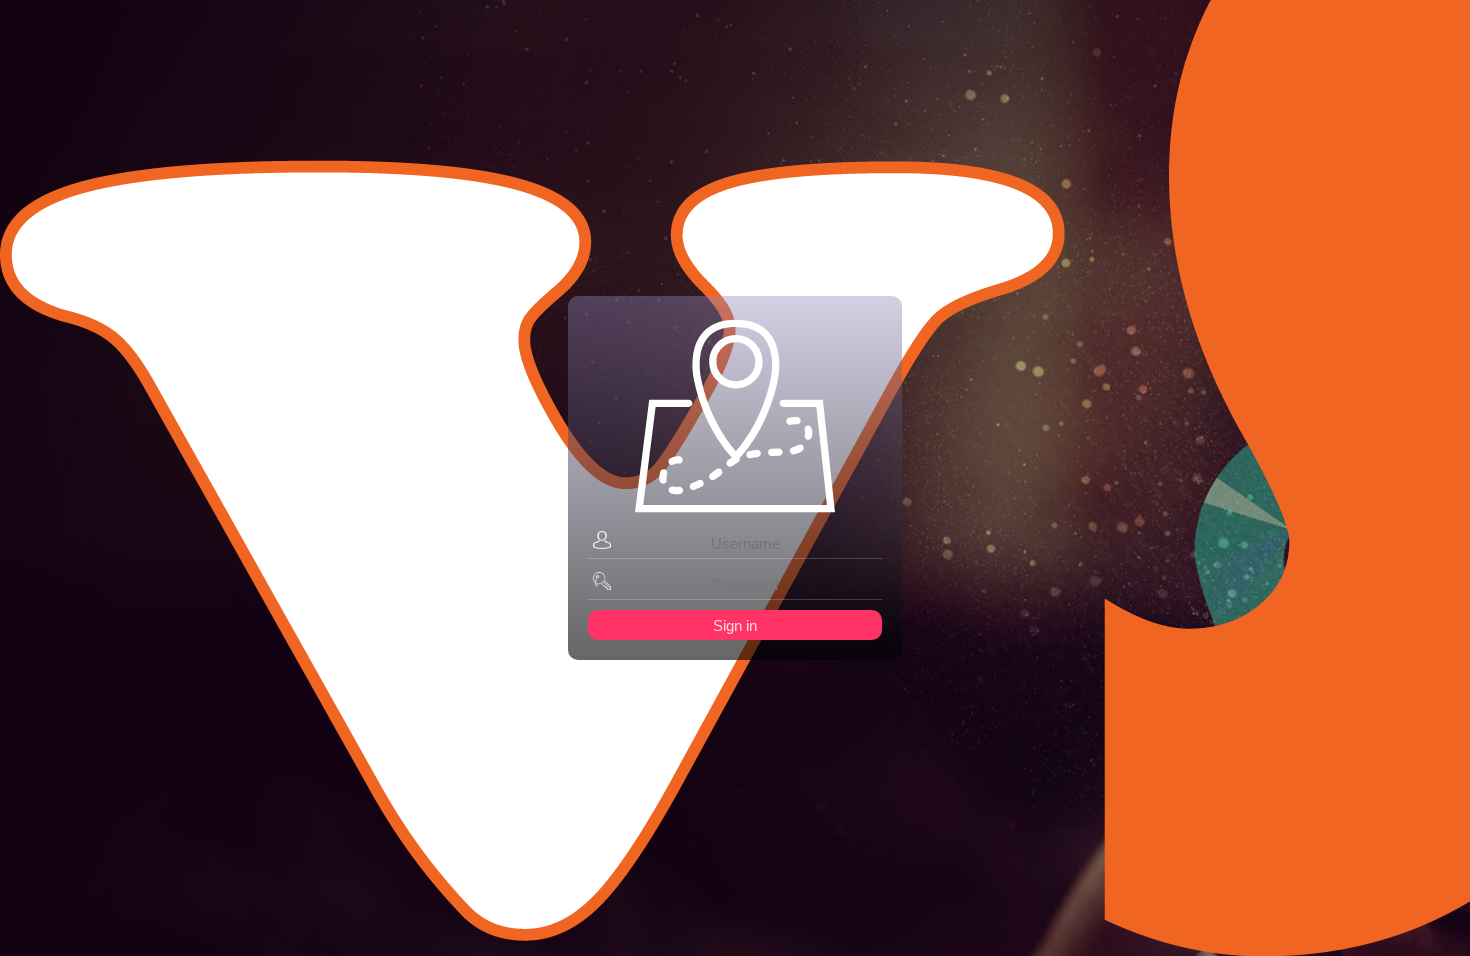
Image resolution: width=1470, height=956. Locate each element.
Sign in (735, 625)
